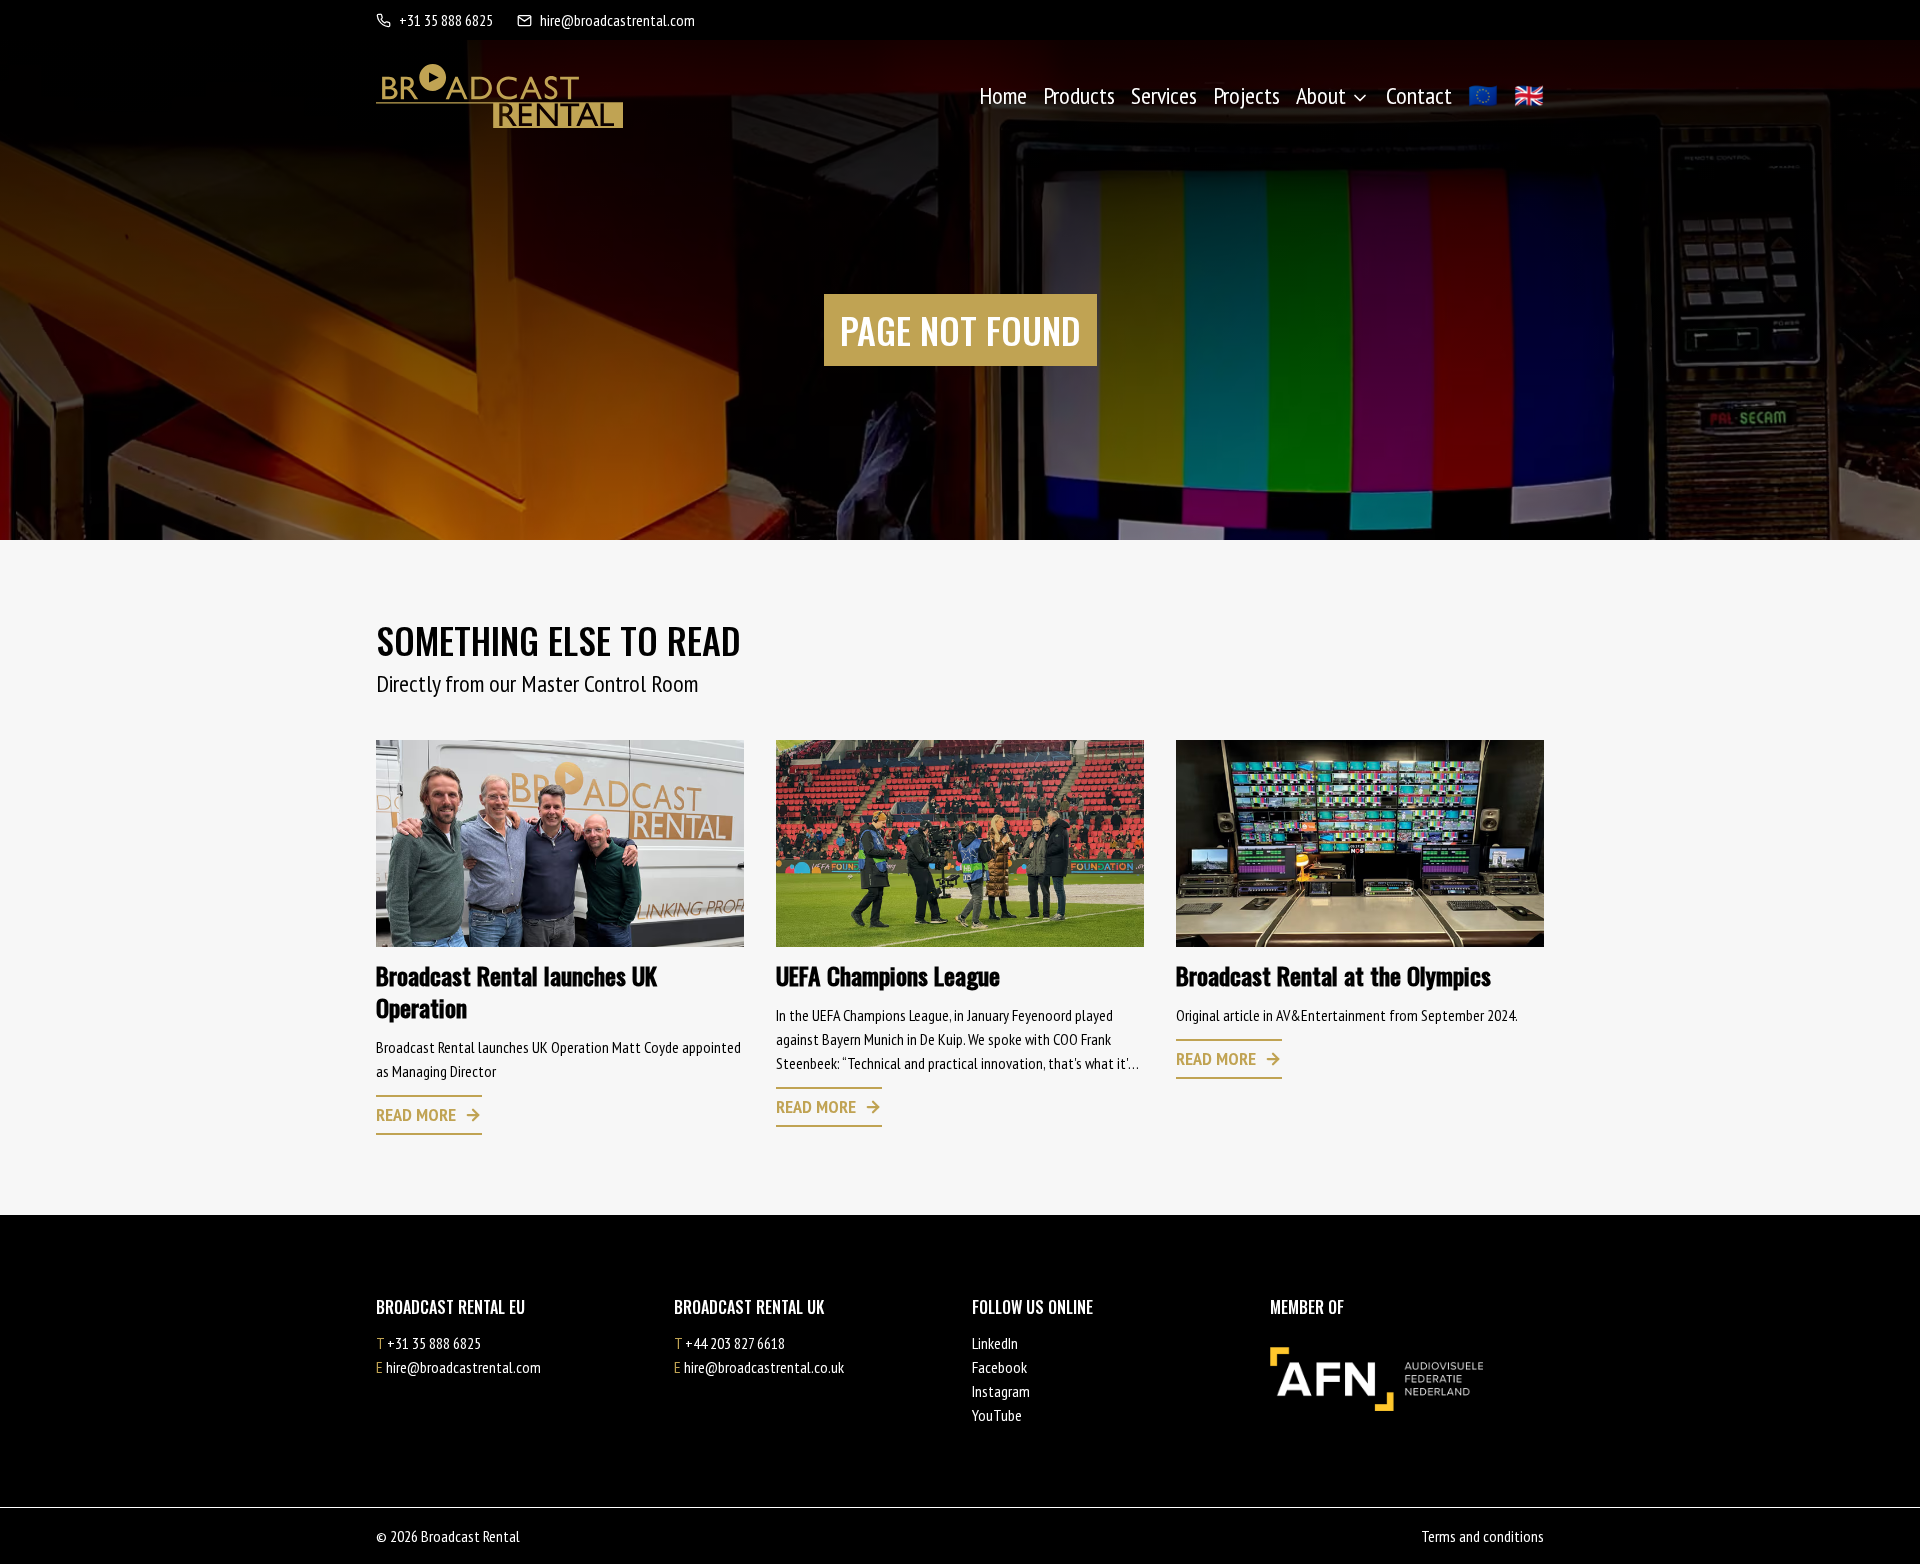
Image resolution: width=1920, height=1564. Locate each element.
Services (1164, 95)
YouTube (997, 1415)
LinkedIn (995, 1343)
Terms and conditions (1482, 1536)
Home (1003, 95)
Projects (1246, 95)
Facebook (999, 1367)
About (1321, 95)
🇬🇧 (1529, 95)
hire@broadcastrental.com (617, 20)
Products (1079, 95)
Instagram (1001, 1391)
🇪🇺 (1483, 95)
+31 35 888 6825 (446, 20)
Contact (1419, 95)
